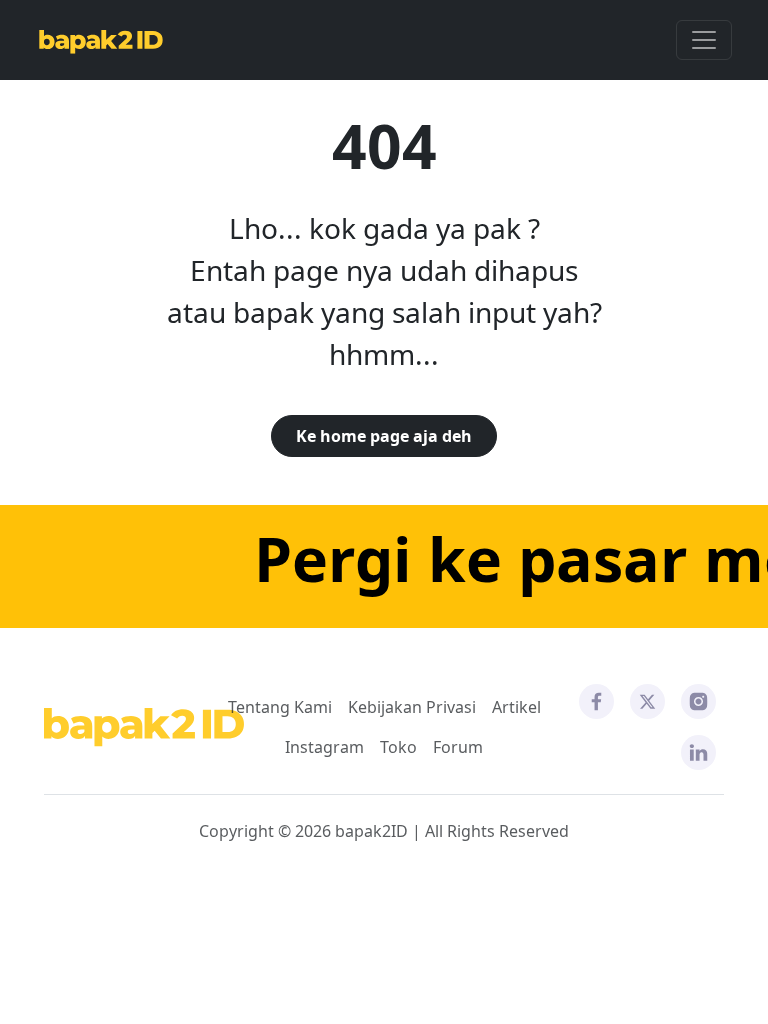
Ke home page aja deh (384, 436)
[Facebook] (596, 700)
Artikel (516, 707)
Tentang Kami (280, 707)
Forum (458, 747)
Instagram (324, 747)
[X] (647, 700)
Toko (398, 747)
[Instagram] (698, 700)
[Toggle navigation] (704, 40)
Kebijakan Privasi (412, 707)
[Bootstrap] (144, 727)
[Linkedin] (698, 751)
